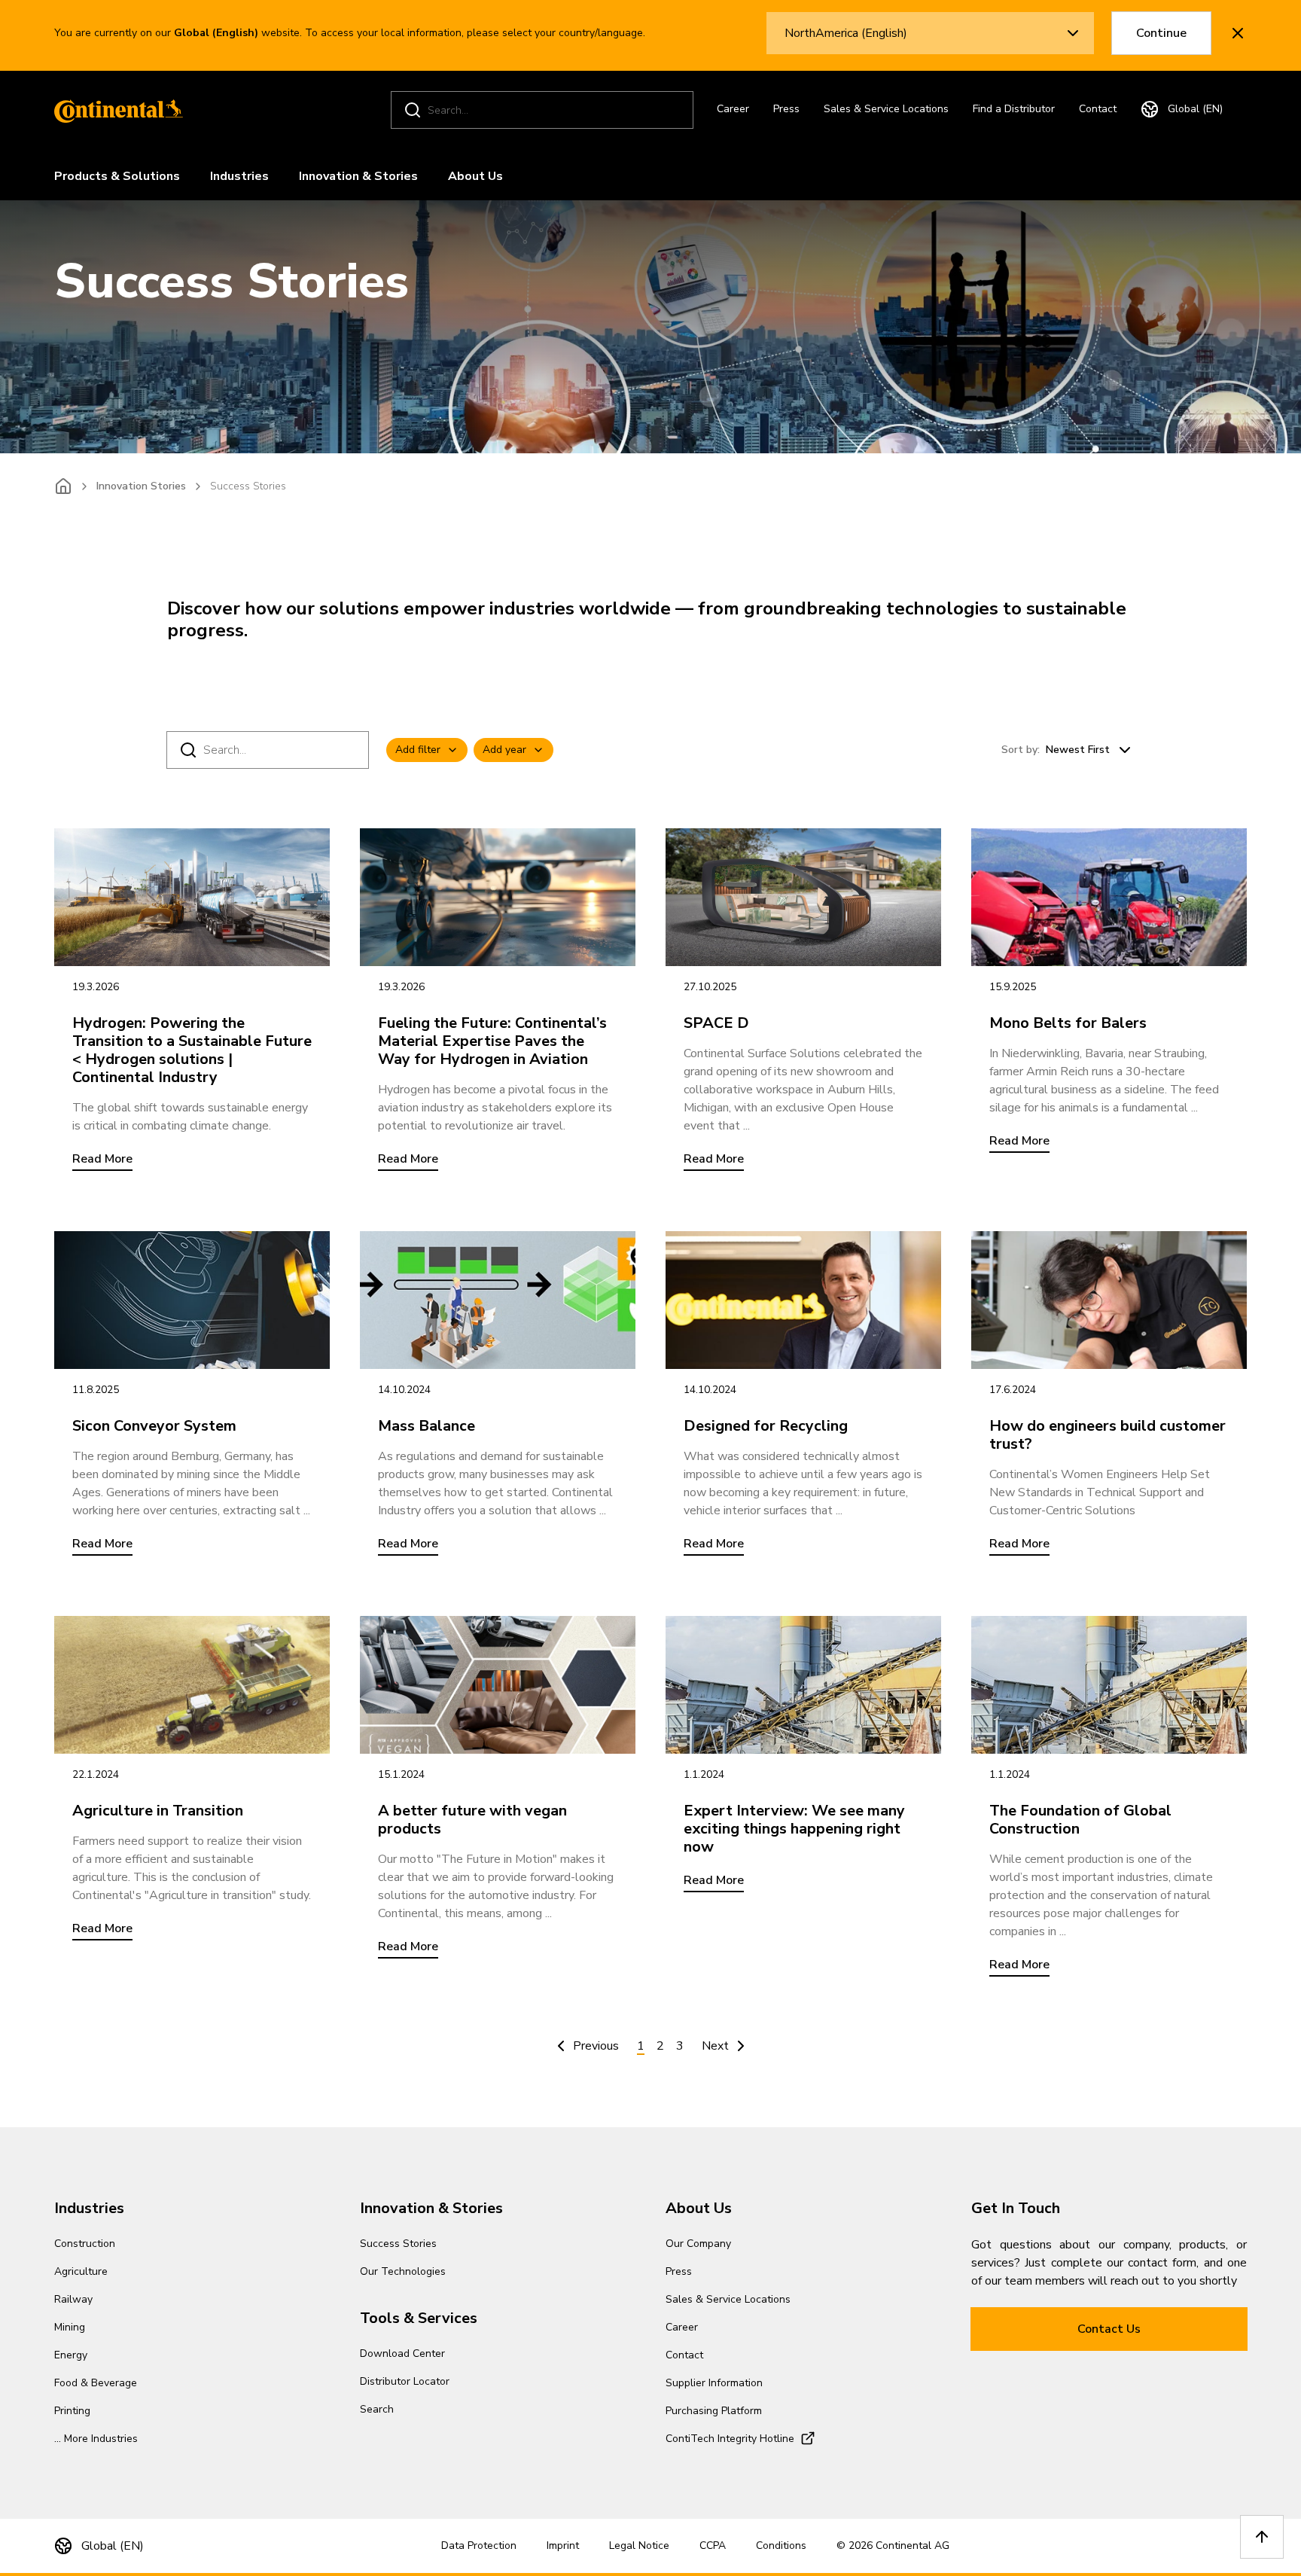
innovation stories (141, 486)
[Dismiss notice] (1238, 33)
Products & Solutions (117, 176)
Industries (239, 176)
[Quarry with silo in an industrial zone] (803, 1685)
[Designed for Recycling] (803, 1300)
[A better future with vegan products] (498, 1685)
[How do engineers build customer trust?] (1109, 1300)
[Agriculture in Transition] (192, 1685)
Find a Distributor (1014, 109)
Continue (1161, 33)
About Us (475, 176)
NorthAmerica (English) (846, 33)
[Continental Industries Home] (114, 110)
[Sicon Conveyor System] (192, 1300)
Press (786, 109)
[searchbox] (544, 110)
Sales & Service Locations (886, 109)
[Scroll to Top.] (1262, 2537)
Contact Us (1109, 2329)
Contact (1098, 109)
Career (733, 109)
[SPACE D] (803, 897)
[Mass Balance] (498, 1300)
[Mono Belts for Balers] (1109, 897)
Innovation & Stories (358, 176)
